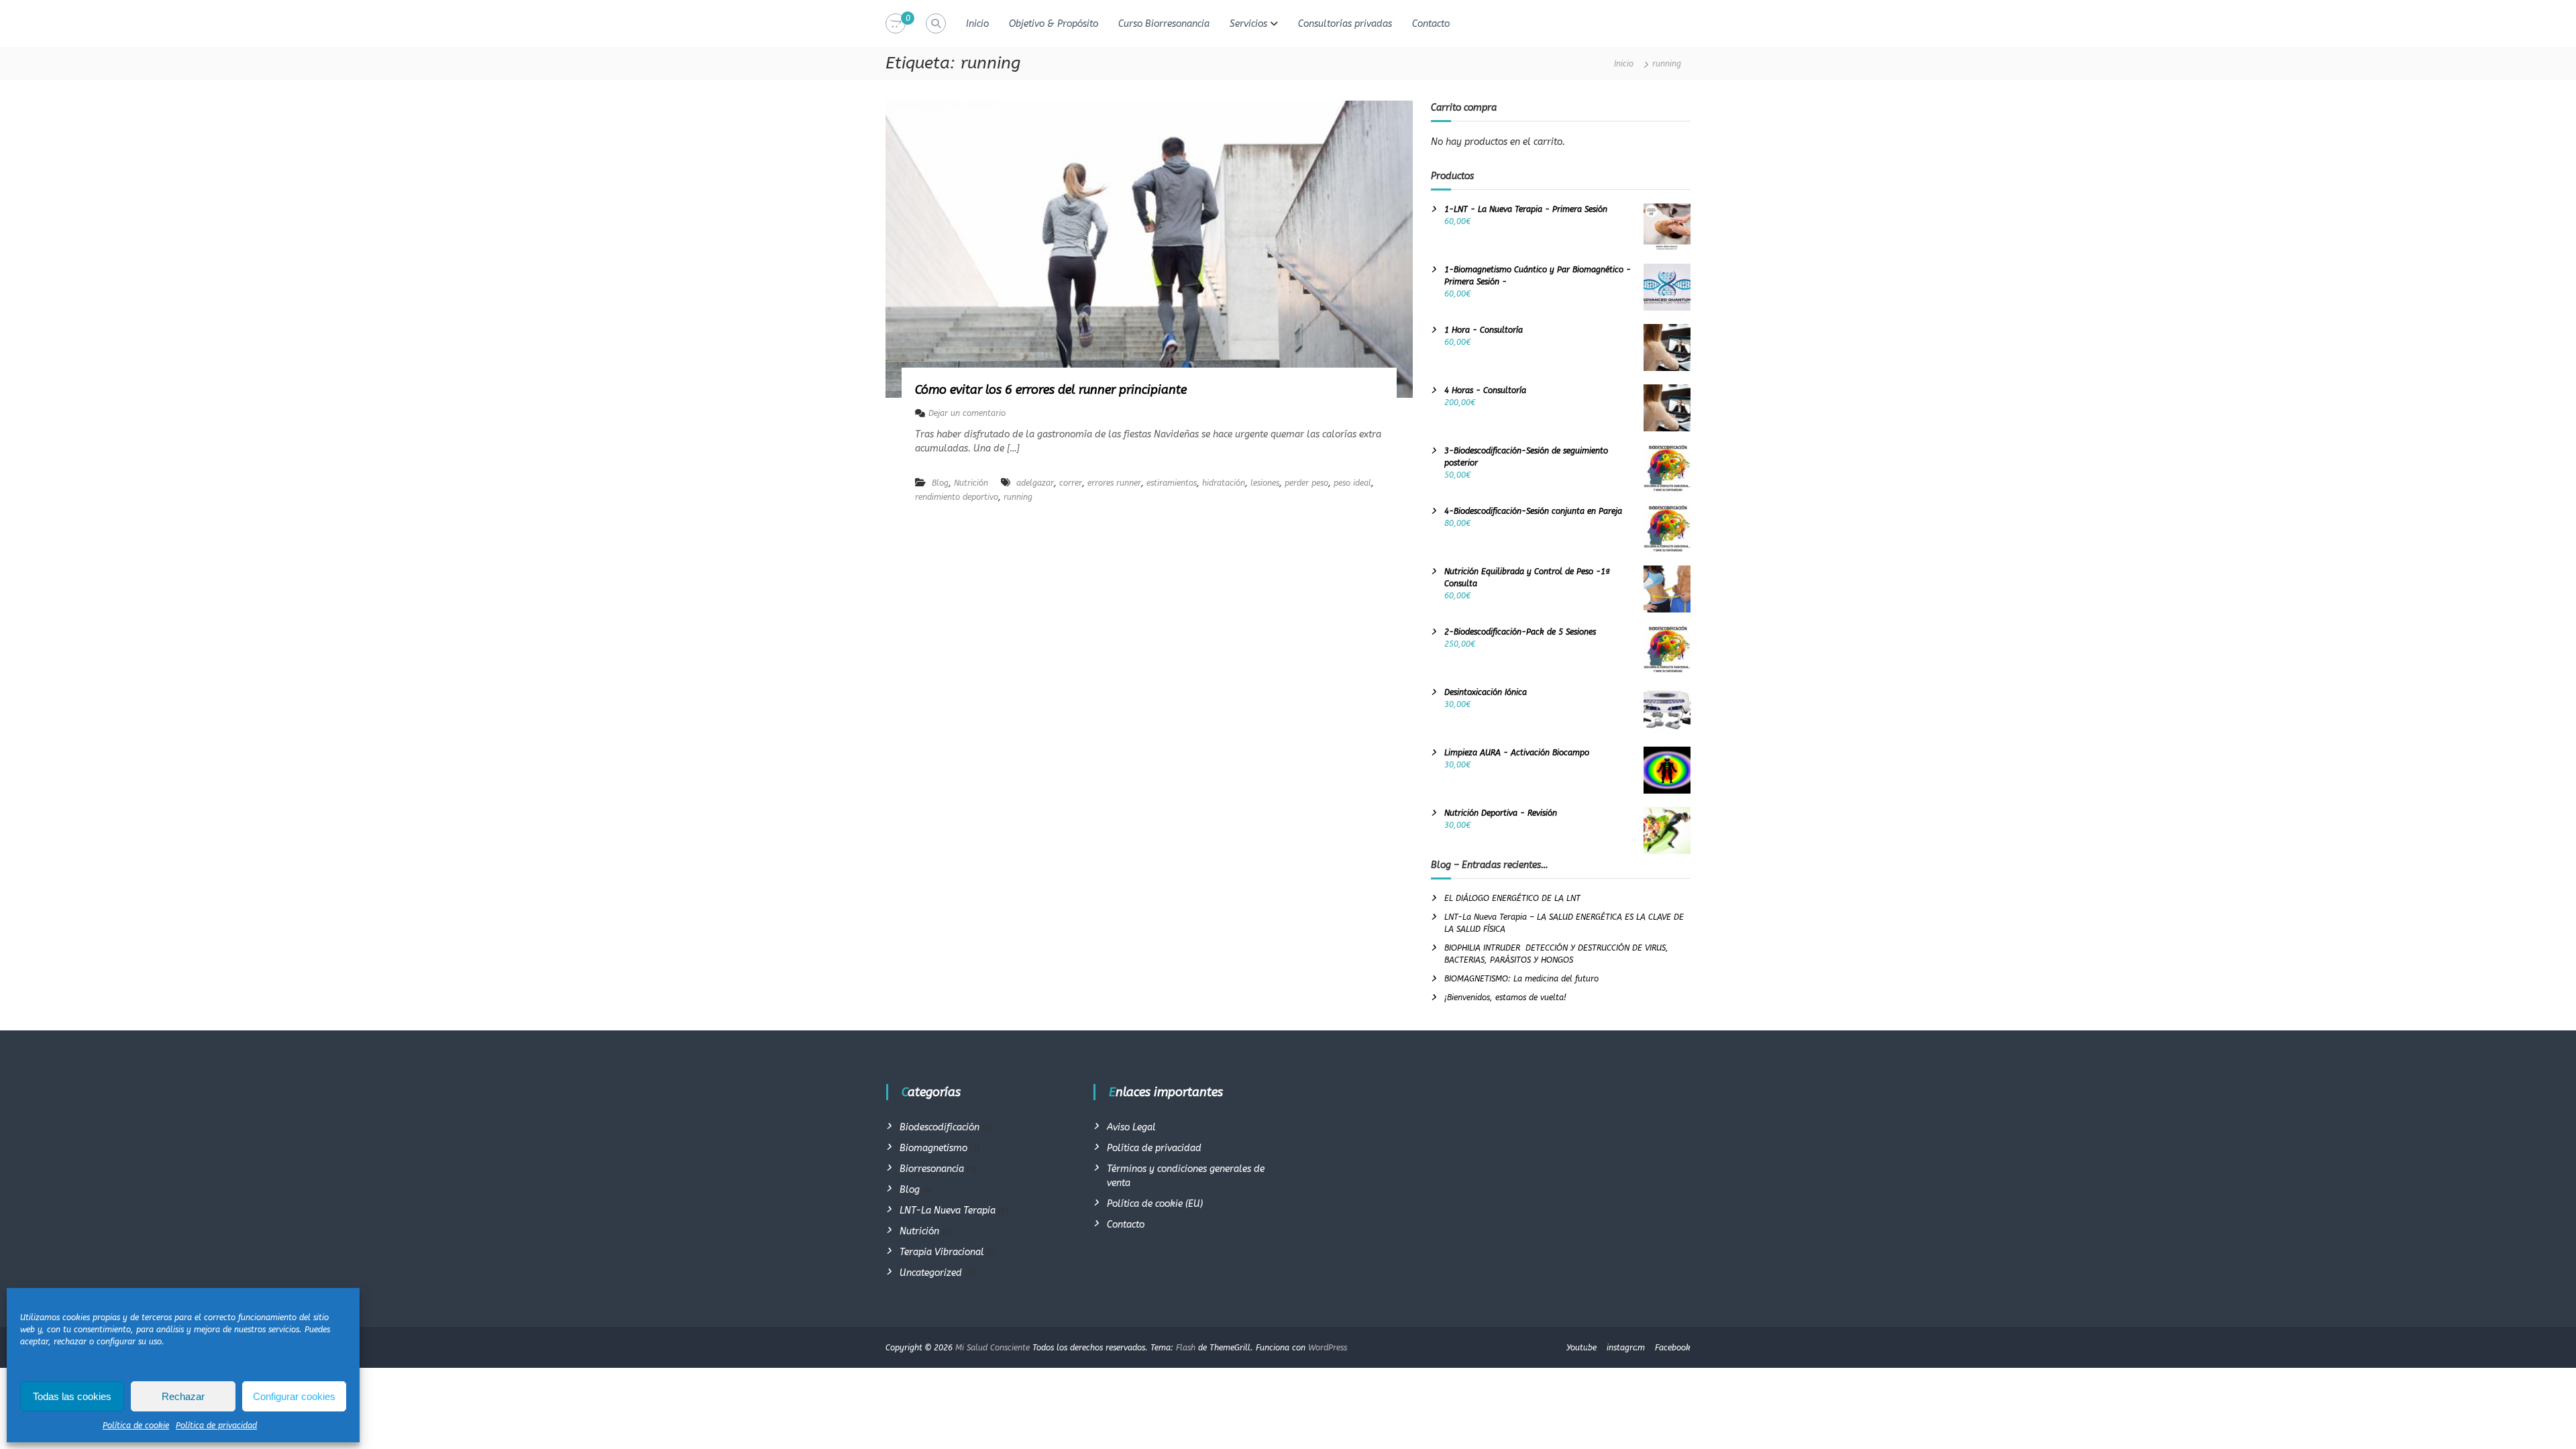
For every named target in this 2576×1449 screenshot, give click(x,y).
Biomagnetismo (933, 1148)
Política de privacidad (216, 1426)
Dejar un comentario (967, 413)
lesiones (1265, 483)
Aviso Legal (1131, 1127)
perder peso (1306, 483)
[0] (896, 24)
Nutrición (971, 483)
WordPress (1328, 1348)
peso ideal (1352, 483)
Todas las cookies (72, 1396)
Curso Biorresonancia (1164, 24)
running (1018, 497)
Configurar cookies (294, 1396)
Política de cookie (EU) (1155, 1204)
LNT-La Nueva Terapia (948, 1211)
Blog (940, 483)
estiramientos (1172, 483)
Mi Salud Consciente (992, 1348)
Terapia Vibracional (942, 1252)
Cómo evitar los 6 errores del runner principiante (1051, 390)
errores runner (1114, 483)
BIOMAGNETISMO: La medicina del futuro (1521, 979)
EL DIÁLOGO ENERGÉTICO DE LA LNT (1512, 898)
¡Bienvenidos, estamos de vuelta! (1505, 998)
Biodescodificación (940, 1127)
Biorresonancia (932, 1169)
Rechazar (183, 1396)
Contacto (1431, 24)
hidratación (1224, 483)
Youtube (1581, 1348)
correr (1071, 483)
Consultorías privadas (1345, 24)
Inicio (977, 24)
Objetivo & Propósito (1054, 24)
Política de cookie (136, 1426)
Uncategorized (931, 1273)
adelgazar (1035, 483)
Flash (1186, 1348)
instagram (1626, 1348)
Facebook (1673, 1348)
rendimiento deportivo (957, 497)
